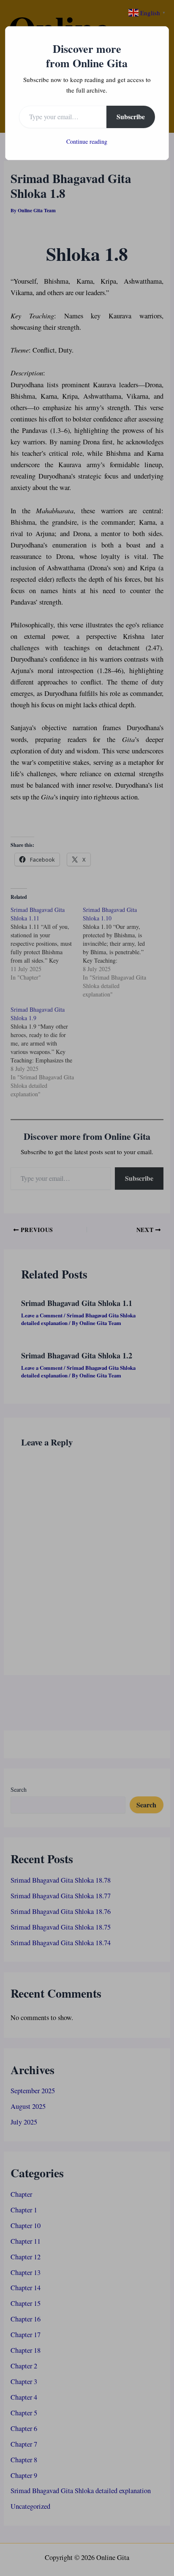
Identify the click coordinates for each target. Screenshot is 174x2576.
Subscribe (131, 116)
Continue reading (87, 141)
